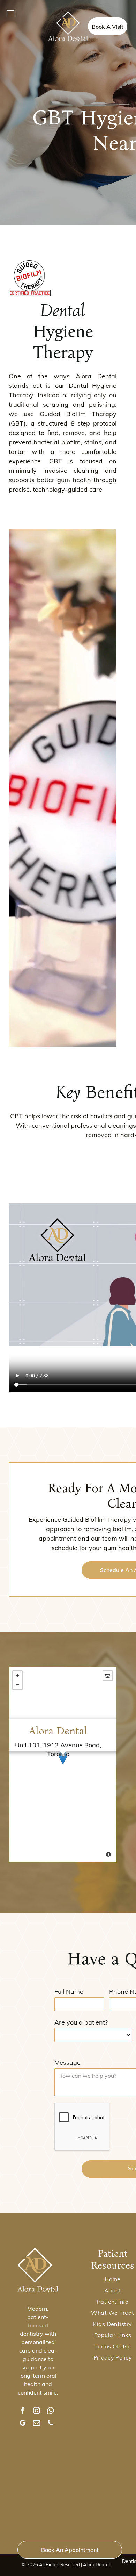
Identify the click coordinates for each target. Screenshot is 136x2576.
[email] (37, 2424)
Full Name (69, 1992)
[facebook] (23, 2411)
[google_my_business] (23, 2424)
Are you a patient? (81, 2022)
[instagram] (37, 2411)
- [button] (17, 1685)
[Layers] (108, 1676)
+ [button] (17, 1676)
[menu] (10, 13)
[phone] (51, 2424)
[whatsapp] (51, 2411)
